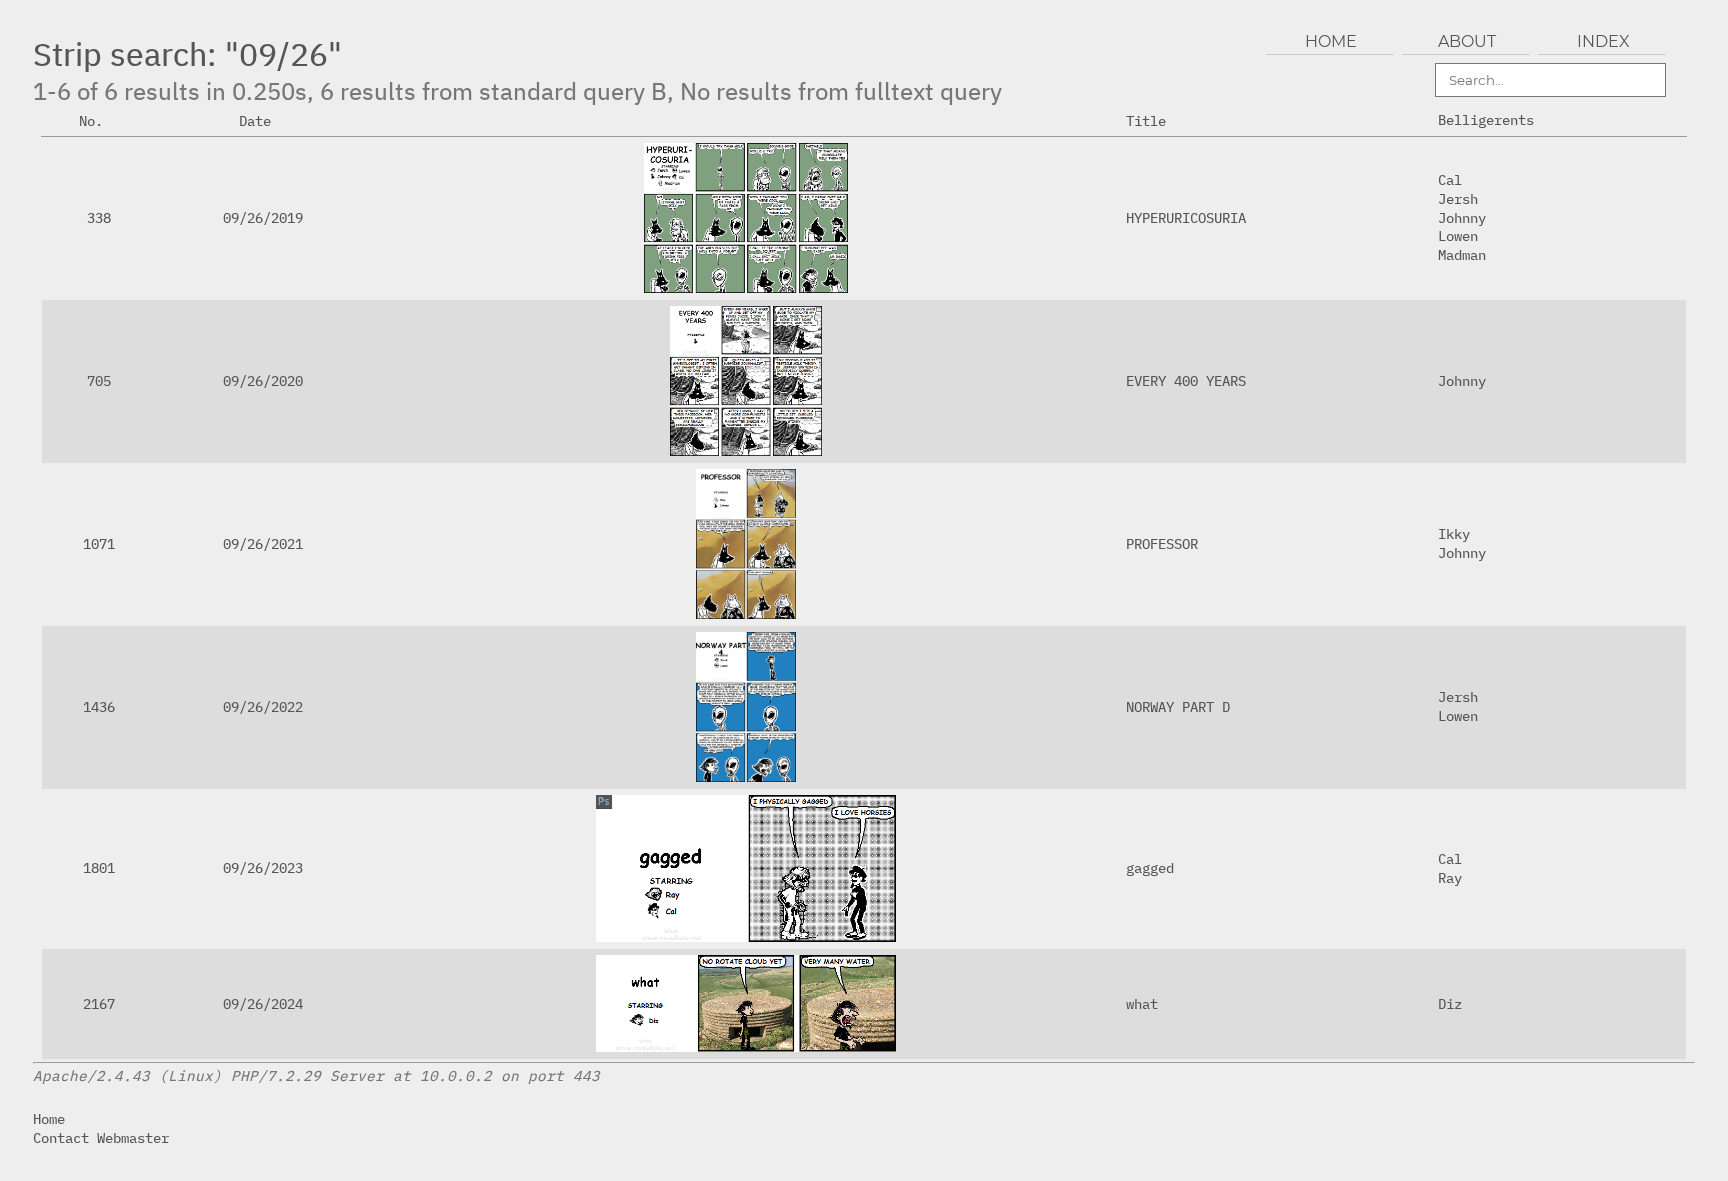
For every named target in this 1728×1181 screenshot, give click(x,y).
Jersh (1458, 198)
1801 (99, 867)
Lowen (1458, 235)
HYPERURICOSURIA (1186, 217)
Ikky (1454, 533)
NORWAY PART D (1178, 706)
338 (99, 217)
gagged (1150, 867)
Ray (1450, 877)
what (1142, 1003)
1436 (99, 706)
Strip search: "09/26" (187, 54)
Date (255, 120)
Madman (1462, 254)
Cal (1450, 179)
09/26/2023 (263, 867)
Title (1146, 120)
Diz (1450, 1003)
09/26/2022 (263, 706)
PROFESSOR (1162, 543)
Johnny (1462, 217)
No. (91, 120)
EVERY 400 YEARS (1186, 380)
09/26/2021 (263, 543)
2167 (99, 1003)
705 (99, 380)
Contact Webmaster (101, 1137)
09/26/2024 (263, 1003)
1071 (99, 543)
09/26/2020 (263, 380)
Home (49, 1118)
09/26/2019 (263, 217)
